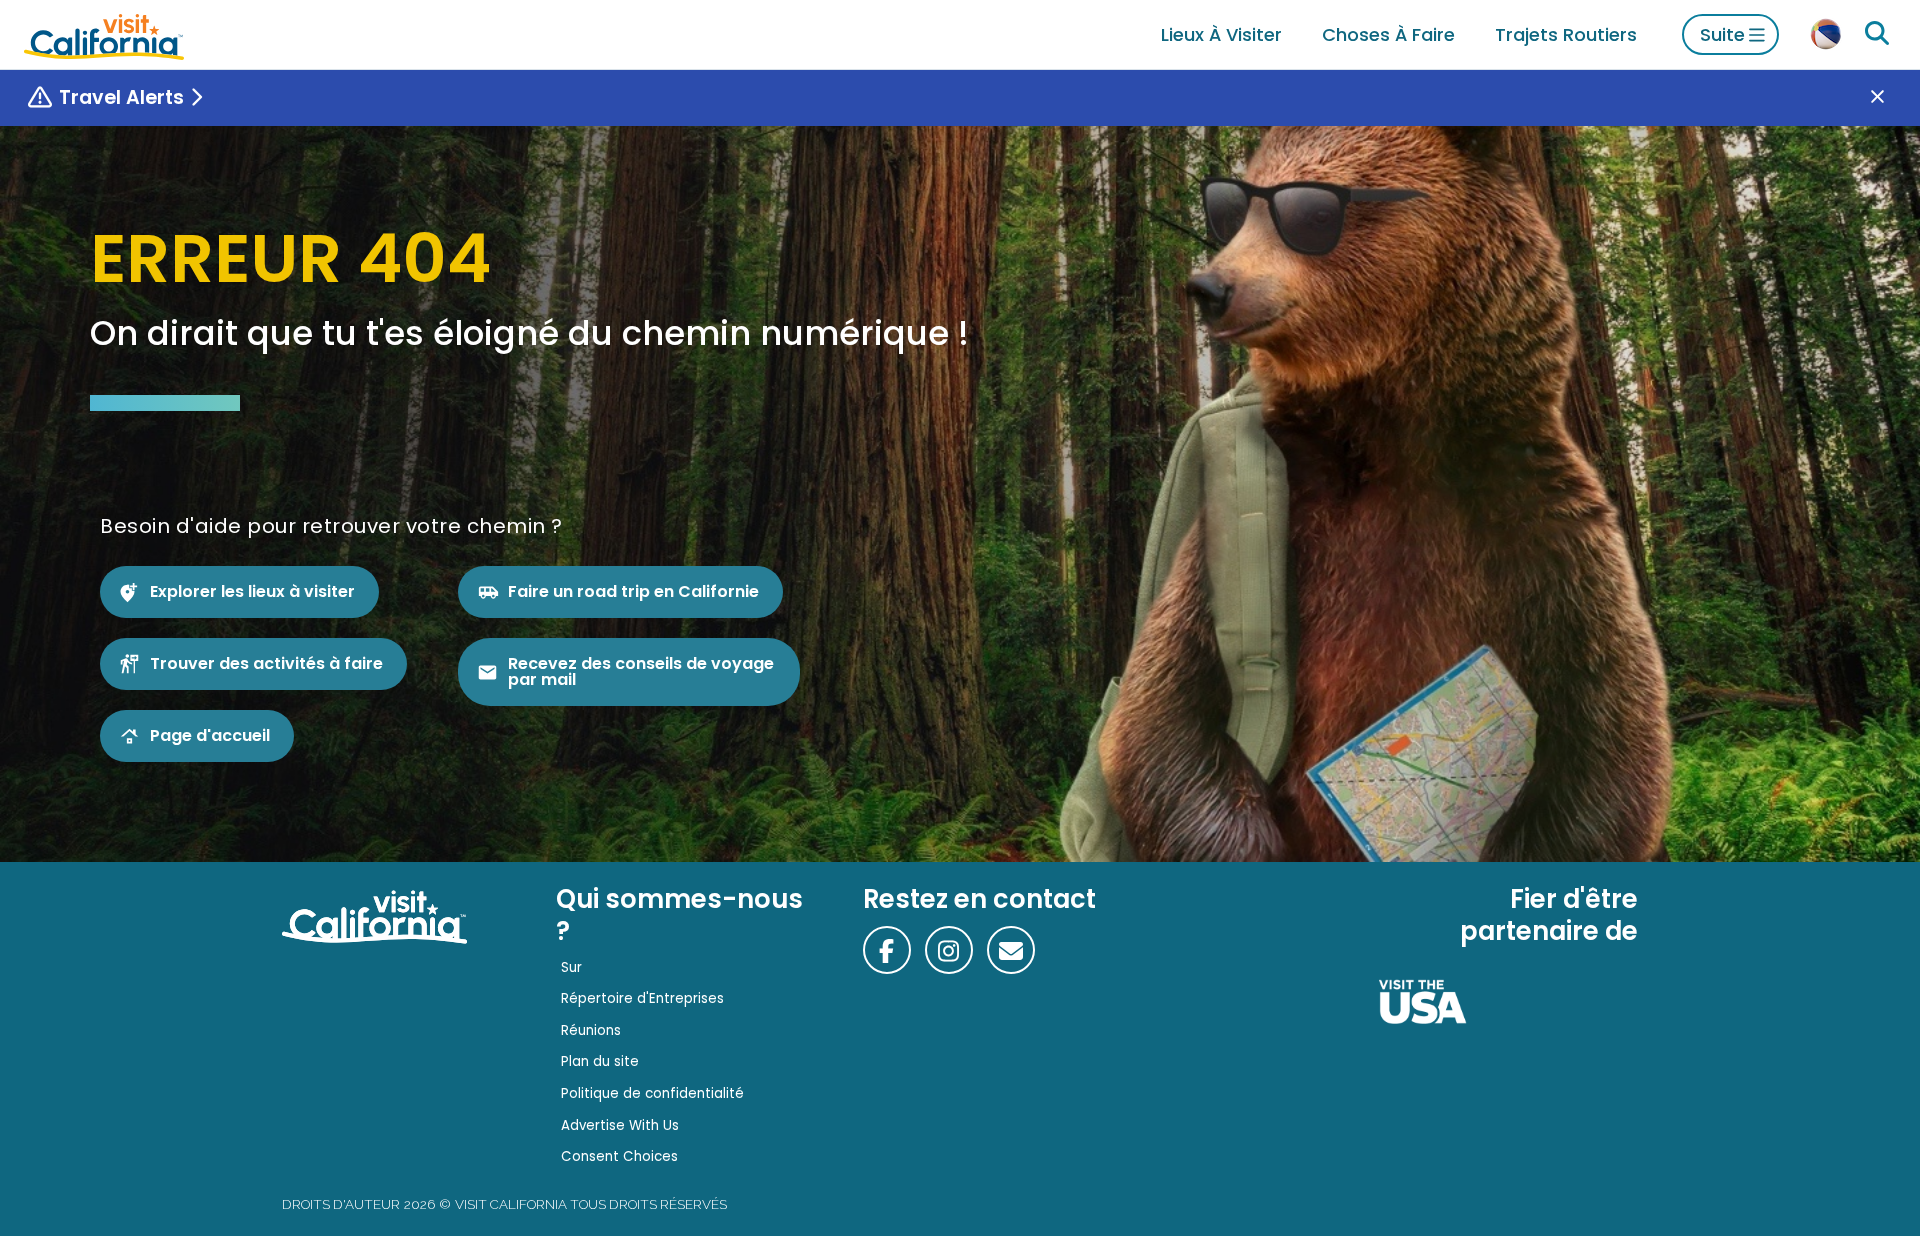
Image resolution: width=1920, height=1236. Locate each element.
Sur (571, 967)
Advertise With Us (620, 1125)
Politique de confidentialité (652, 1093)
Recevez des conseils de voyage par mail (641, 671)
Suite (1722, 34)
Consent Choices (619, 1156)
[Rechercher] (1877, 34)
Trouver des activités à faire (266, 663)
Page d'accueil (210, 735)
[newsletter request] (1011, 950)
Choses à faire (1388, 34)
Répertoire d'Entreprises (642, 998)
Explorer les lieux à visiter (252, 591)
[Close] (1892, 98)
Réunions (591, 1030)
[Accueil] (104, 34)
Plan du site (600, 1061)
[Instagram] (949, 950)
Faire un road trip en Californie (633, 591)
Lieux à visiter (1221, 34)
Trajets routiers (1566, 34)
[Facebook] (887, 950)
